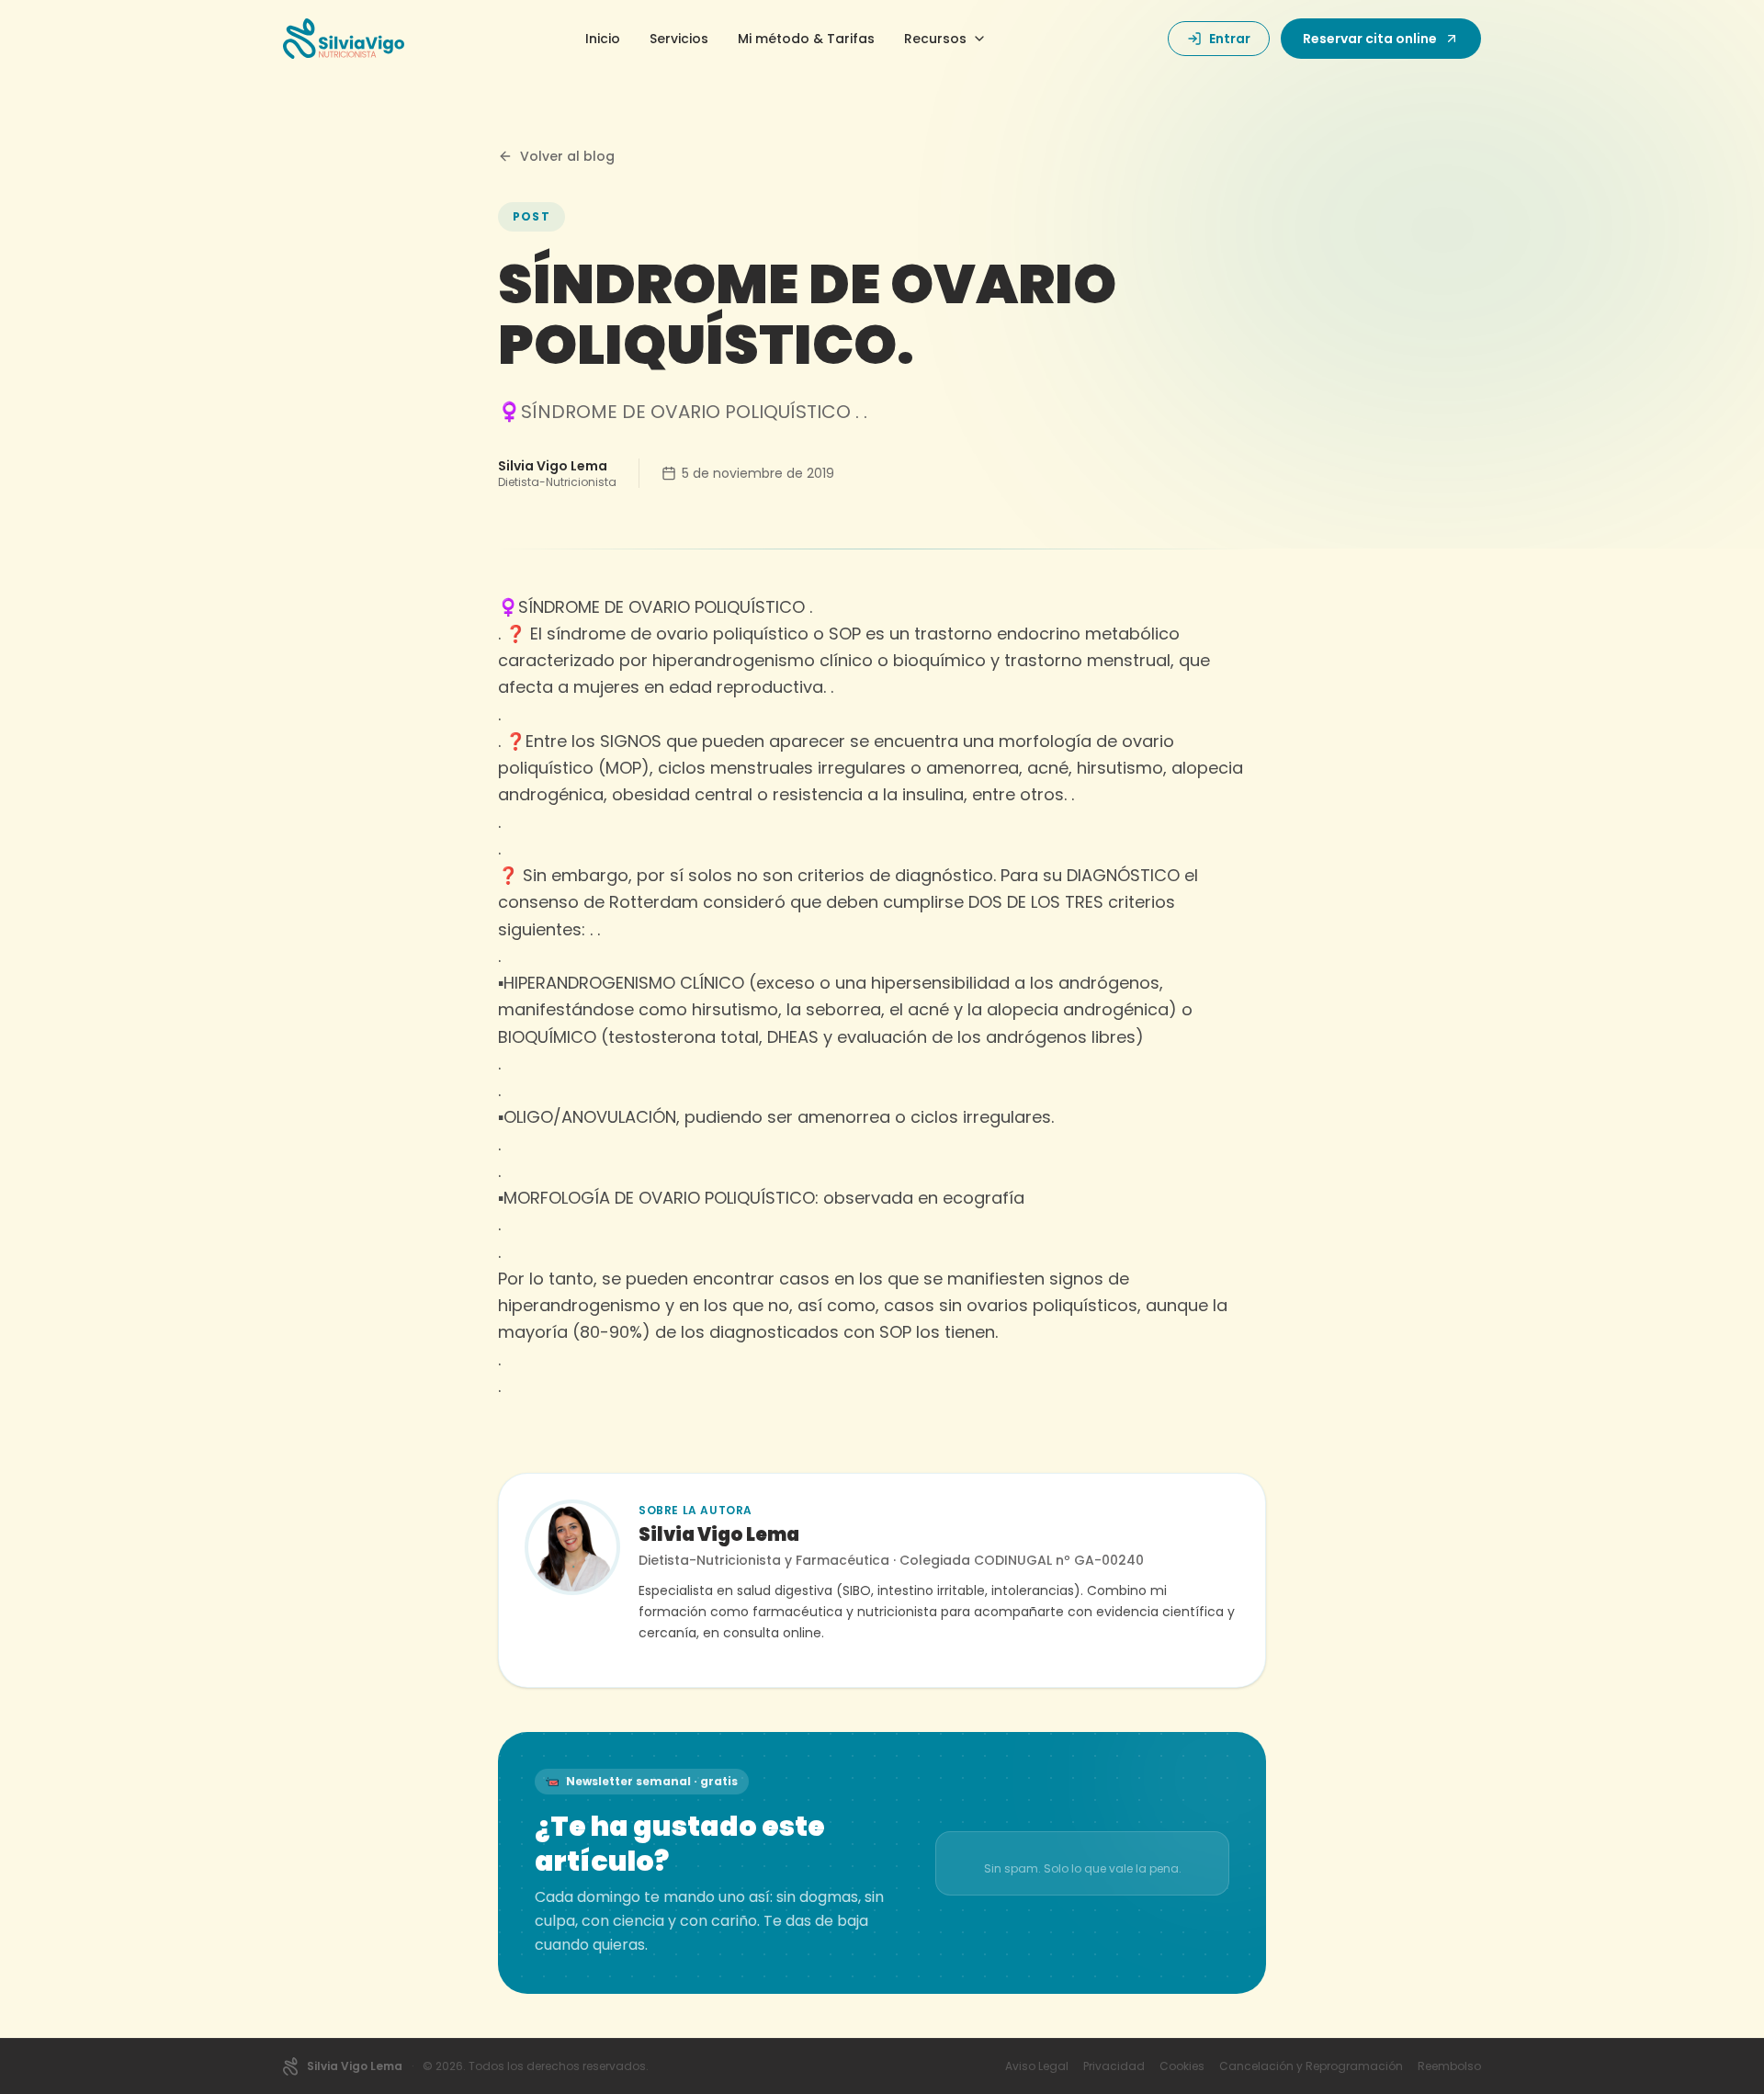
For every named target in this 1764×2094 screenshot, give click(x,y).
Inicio (603, 39)
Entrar (1230, 39)
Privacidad (1114, 2066)
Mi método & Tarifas (806, 39)
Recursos (935, 39)
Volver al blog (567, 156)
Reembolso (1449, 2066)
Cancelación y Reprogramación (1311, 2066)
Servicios (679, 39)
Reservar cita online (1370, 39)
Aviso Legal (1037, 2066)
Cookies (1182, 2066)
